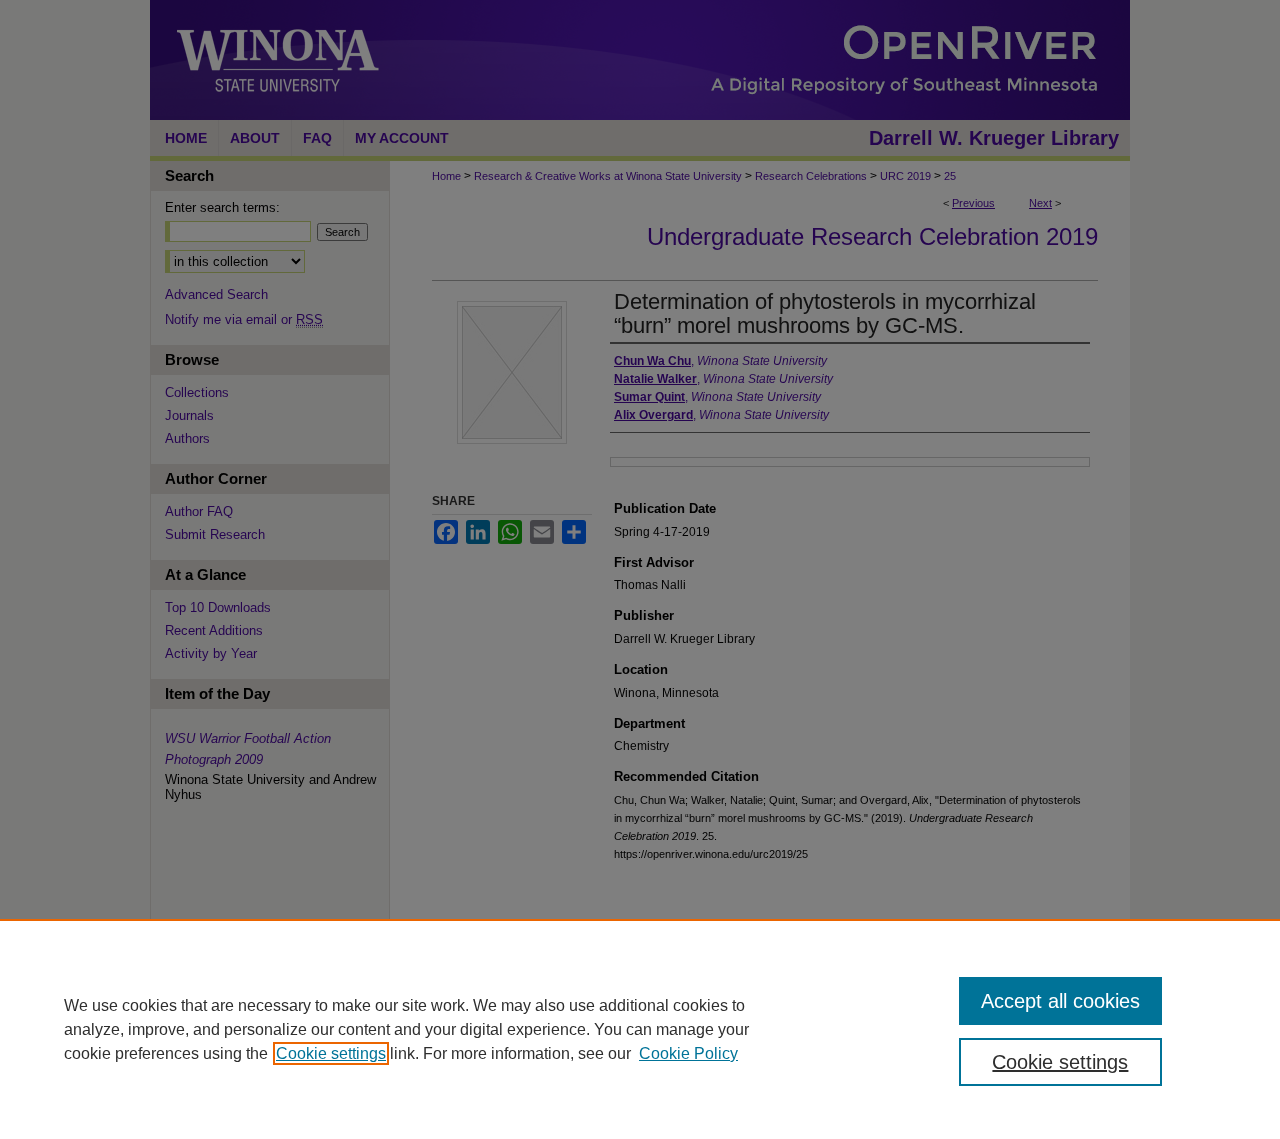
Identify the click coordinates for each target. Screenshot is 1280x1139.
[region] (640, 1029)
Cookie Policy (688, 1053)
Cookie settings (331, 1053)
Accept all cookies (1060, 1001)
